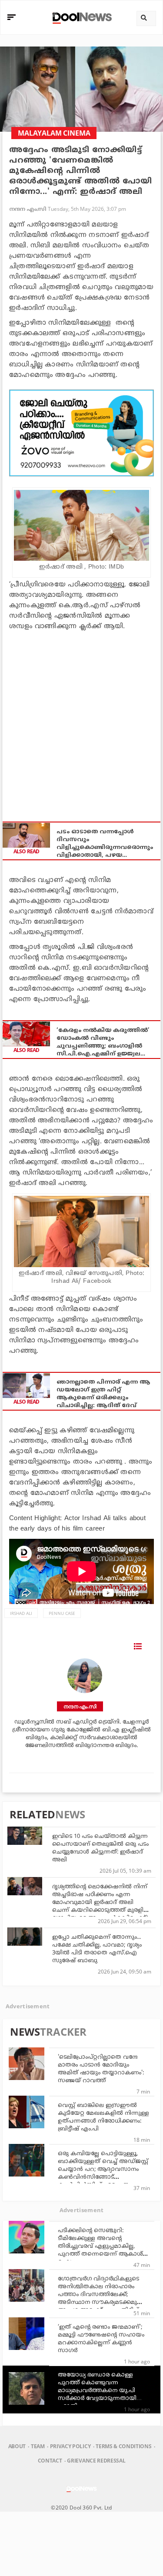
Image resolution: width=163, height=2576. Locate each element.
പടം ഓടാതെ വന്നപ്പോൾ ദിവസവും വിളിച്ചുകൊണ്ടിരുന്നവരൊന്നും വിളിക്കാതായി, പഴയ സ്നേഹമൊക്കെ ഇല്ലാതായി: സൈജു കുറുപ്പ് (105, 844)
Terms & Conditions (123, 2446)
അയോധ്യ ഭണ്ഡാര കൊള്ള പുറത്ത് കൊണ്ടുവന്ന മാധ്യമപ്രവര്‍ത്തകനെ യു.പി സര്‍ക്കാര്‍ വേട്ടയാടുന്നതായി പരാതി (97, 2391)
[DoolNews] (81, 17)
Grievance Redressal (96, 2461)
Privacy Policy (70, 2446)
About (17, 2446)
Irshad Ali (21, 1613)
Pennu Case (62, 1613)
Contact (50, 2461)
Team (38, 2446)
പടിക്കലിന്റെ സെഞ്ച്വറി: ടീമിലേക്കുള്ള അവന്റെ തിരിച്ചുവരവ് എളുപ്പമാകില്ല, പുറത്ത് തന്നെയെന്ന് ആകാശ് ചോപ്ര (100, 2247)
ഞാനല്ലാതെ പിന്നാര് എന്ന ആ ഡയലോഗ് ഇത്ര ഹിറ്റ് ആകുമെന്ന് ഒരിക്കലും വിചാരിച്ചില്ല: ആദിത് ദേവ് (103, 1394)
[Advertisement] (81, 433)
